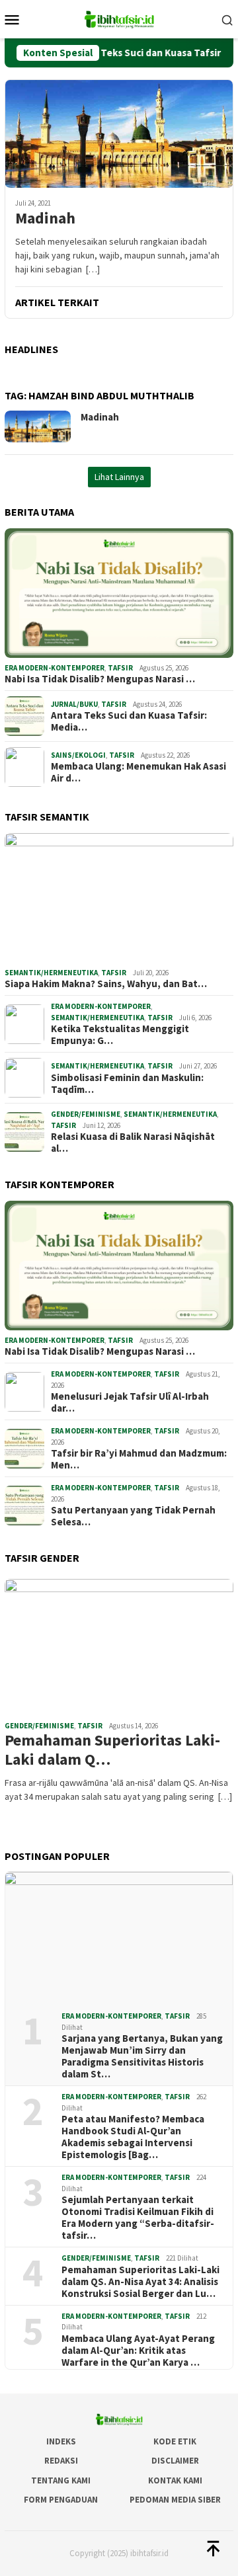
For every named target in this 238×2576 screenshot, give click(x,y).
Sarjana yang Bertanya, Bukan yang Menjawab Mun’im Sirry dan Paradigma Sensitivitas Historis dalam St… (142, 2056)
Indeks (61, 2441)
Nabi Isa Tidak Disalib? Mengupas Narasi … (100, 679)
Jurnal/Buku (74, 704)
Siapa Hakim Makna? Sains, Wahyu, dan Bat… (106, 984)
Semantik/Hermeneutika (51, 973)
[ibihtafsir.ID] (119, 18)
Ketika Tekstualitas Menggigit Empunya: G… (120, 1035)
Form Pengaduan (61, 2500)
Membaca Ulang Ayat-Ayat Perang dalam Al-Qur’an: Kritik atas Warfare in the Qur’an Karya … (138, 2351)
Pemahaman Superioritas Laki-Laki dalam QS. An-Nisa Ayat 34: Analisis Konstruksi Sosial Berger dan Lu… (140, 2282)
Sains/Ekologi (78, 755)
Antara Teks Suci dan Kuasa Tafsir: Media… (129, 721)
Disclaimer (175, 2461)
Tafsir (120, 668)
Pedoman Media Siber (175, 2500)
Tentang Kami (61, 2480)
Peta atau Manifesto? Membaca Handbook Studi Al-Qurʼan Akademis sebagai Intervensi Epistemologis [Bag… (133, 2137)
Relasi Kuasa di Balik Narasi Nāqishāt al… (133, 1143)
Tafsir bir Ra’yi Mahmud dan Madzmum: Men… (139, 1459)
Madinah (45, 219)
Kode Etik (175, 2441)
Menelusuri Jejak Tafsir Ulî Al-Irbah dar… (130, 1402)
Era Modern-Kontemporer (55, 668)
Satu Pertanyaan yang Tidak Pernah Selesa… (133, 1516)
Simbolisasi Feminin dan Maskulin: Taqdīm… (127, 1084)
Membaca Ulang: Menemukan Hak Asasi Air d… (139, 772)
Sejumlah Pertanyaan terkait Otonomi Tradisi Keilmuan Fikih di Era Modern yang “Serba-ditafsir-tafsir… (138, 2218)
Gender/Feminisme (86, 1114)
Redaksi (61, 2461)
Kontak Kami (175, 2480)
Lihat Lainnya (119, 477)
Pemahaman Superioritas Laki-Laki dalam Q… (112, 1750)
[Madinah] (119, 134)
